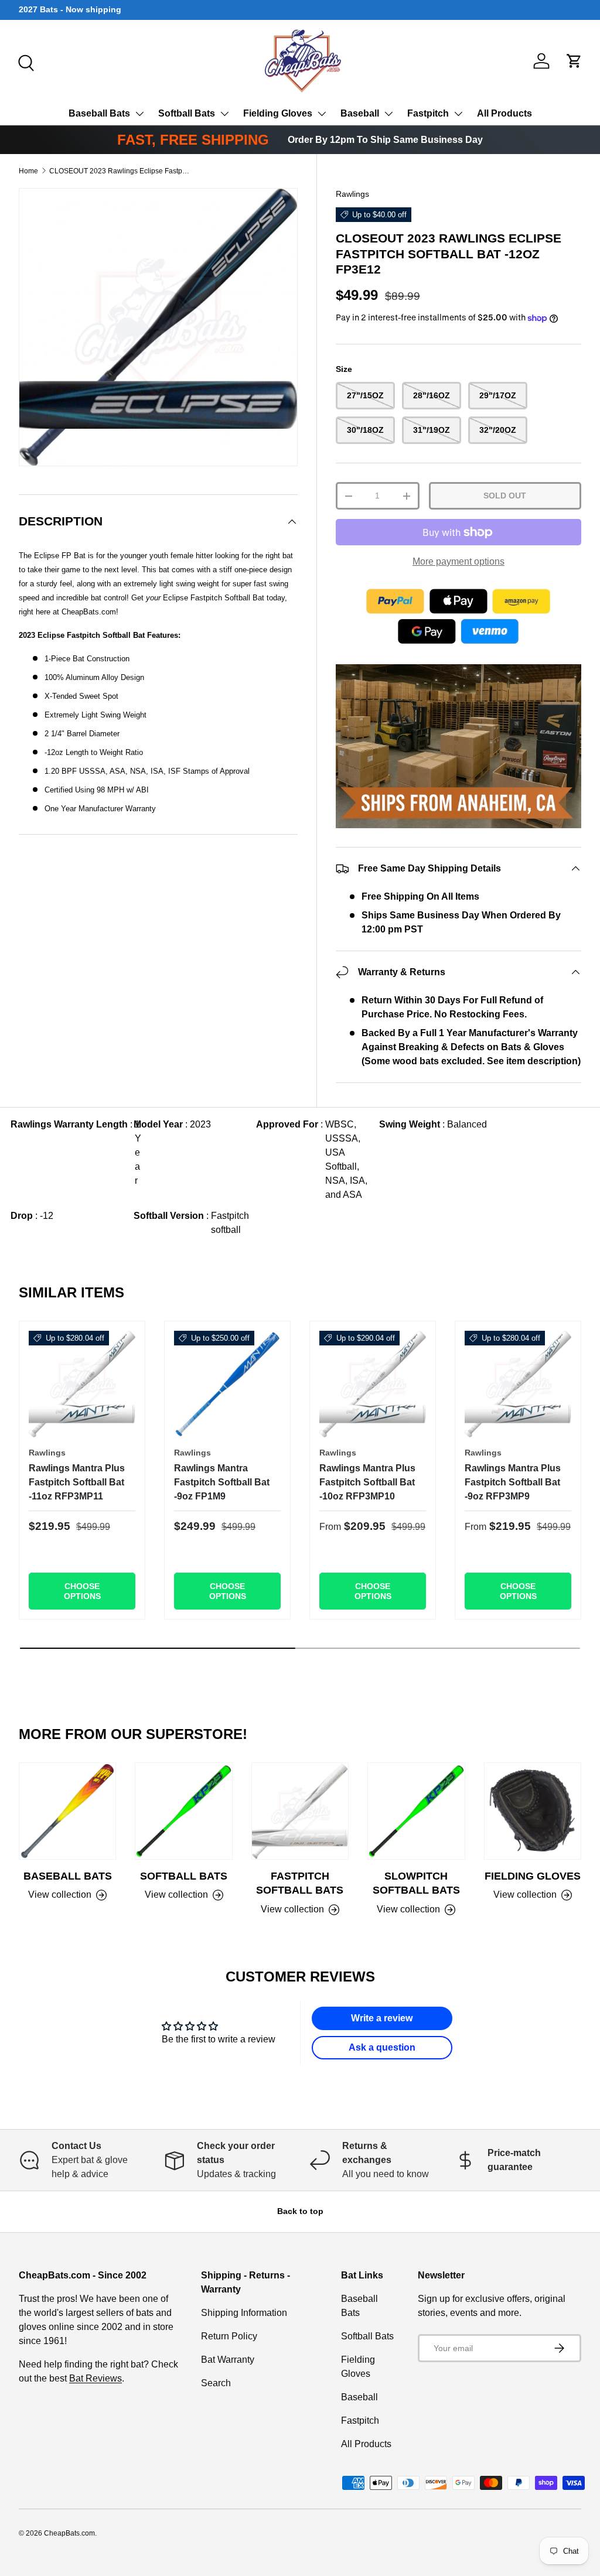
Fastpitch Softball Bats (300, 1883)
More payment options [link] (458, 561)
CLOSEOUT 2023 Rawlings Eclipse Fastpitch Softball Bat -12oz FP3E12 (120, 171)
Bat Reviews (96, 2378)
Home (28, 171)
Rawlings (352, 194)
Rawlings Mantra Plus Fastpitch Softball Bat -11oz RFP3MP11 (77, 1482)
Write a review (382, 2018)
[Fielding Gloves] (533, 1811)
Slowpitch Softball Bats (416, 1883)
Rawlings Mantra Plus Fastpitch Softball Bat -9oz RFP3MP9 (513, 1482)
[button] (574, 61)
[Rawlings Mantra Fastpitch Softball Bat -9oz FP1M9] (227, 1384)
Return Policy (229, 2336)
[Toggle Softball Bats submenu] (224, 114)
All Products (504, 113)
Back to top (300, 2211)
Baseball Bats (99, 113)
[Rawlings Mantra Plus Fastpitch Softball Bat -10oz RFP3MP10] (373, 1384)
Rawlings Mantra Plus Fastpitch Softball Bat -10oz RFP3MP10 (367, 1482)
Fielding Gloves (278, 113)
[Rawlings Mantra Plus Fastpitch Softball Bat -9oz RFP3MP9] (518, 1384)
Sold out (505, 496)
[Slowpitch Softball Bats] (416, 1811)
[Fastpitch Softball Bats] (300, 1811)
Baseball (360, 113)
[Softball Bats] (183, 1811)
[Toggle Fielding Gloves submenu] (322, 114)
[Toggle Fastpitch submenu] (458, 114)
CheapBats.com (69, 2533)
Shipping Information (244, 2313)
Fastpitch (428, 113)
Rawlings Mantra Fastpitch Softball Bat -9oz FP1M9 (222, 1482)
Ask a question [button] (382, 2047)
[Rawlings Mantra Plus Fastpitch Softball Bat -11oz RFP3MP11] (82, 1384)
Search (216, 2383)
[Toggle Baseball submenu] (388, 114)
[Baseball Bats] (67, 1811)
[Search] (25, 62)
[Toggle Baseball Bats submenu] (139, 114)
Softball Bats (187, 113)
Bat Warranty (228, 2360)
